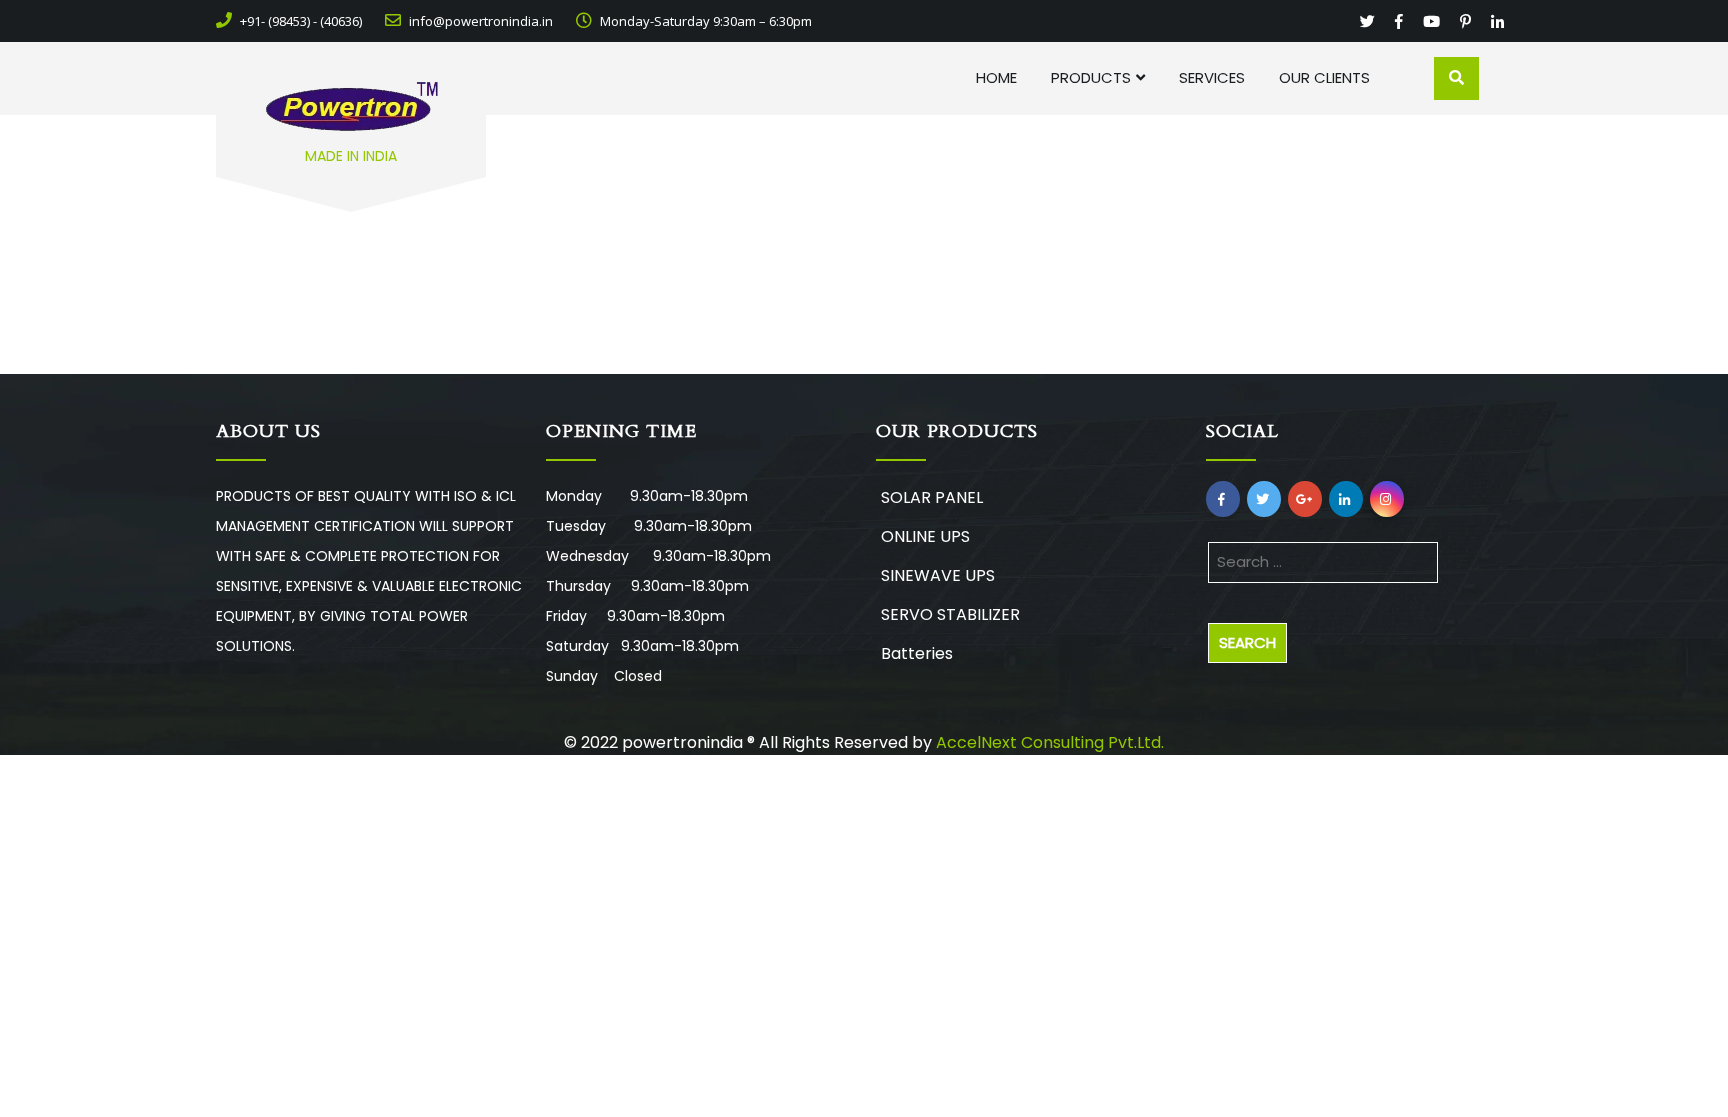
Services (1212, 77)
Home (996, 77)
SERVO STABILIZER (950, 614)
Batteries (917, 653)
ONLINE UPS (925, 536)
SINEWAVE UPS (938, 575)
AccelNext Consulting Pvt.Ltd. (1050, 742)
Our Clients (1324, 77)
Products (1091, 77)
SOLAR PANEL (932, 497)
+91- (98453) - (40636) (299, 21)
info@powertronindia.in (479, 21)
